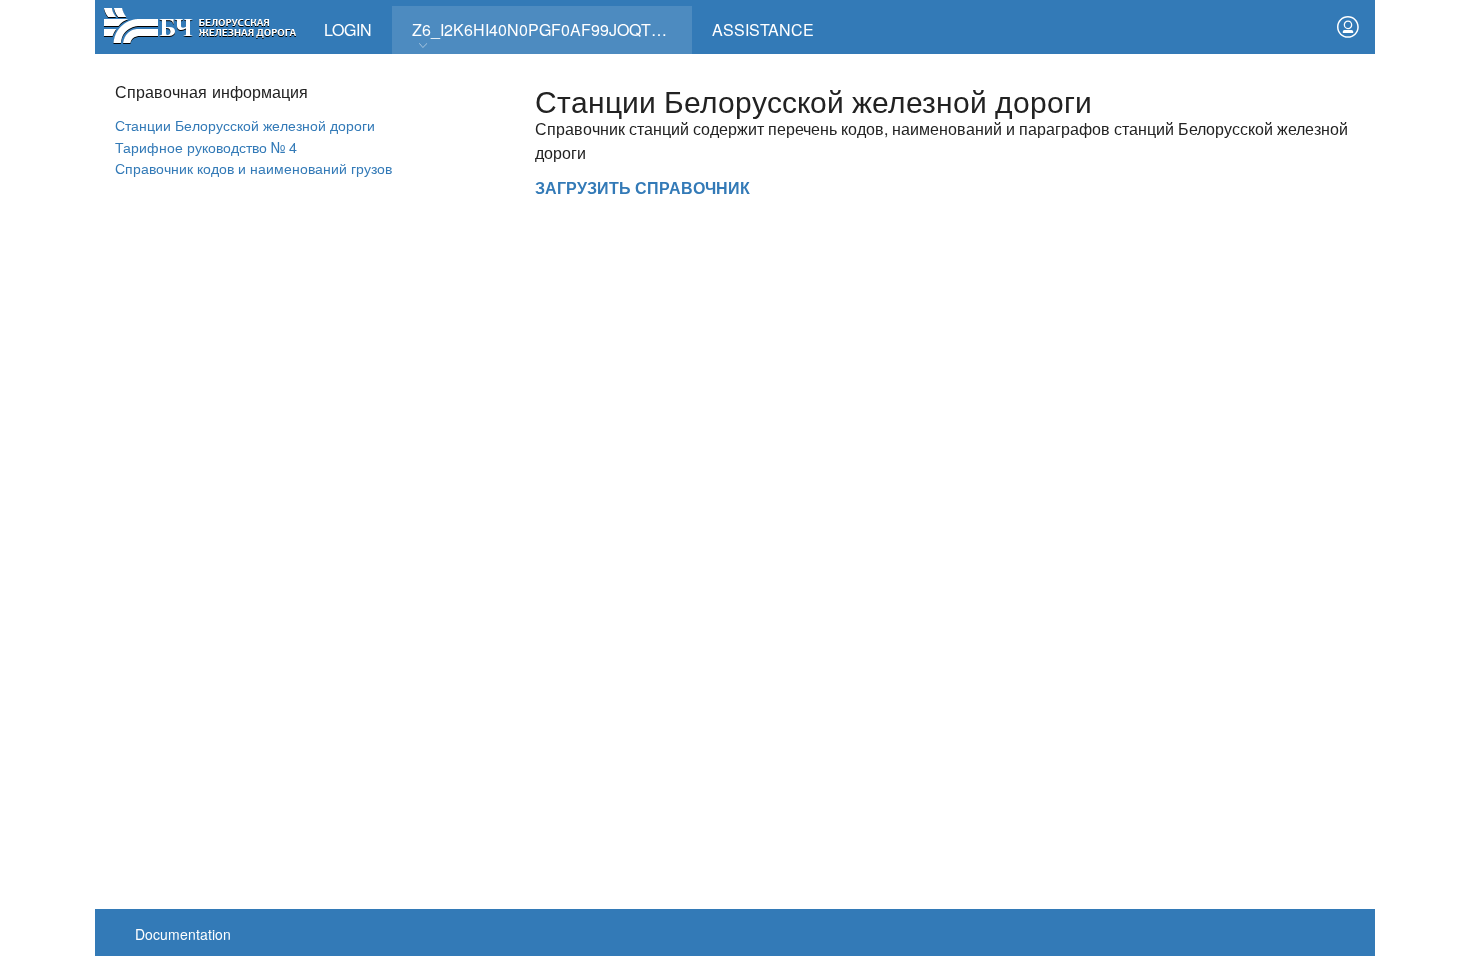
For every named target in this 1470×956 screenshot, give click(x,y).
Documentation (183, 934)
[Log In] (1348, 27)
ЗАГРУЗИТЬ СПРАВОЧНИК (642, 187)
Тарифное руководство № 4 (206, 146)
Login (348, 29)
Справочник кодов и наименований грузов (253, 167)
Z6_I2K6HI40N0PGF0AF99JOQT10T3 (550, 29)
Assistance (763, 29)
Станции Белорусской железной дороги (245, 124)
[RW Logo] (199, 23)
